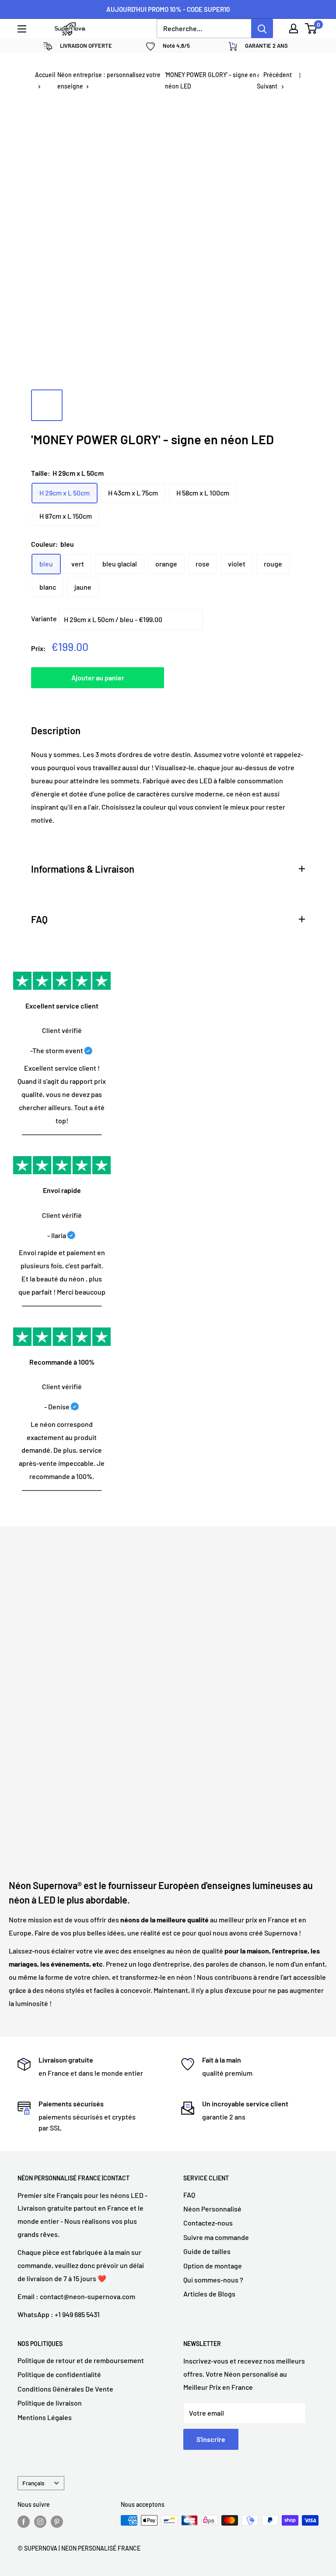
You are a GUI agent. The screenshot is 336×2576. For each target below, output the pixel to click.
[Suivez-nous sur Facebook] (24, 2521)
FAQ (189, 2195)
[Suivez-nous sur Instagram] (40, 2521)
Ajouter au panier (98, 678)
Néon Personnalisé (212, 2209)
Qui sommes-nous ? (213, 2280)
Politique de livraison (50, 2403)
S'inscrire (211, 2439)
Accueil (45, 75)
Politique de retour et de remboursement (81, 2360)
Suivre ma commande (216, 2237)
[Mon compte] (294, 28)
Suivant (267, 86)
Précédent (278, 75)
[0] (311, 28)
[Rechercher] (262, 28)
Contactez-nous (208, 2223)
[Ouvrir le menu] (22, 29)
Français (33, 2483)
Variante (44, 618)
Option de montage (213, 2266)
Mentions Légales (45, 2417)
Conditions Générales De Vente (65, 2389)
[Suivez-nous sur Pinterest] (57, 2521)
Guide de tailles (207, 2251)
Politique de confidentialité (59, 2374)
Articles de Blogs (209, 2294)
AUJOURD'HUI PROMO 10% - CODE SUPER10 (168, 9)
